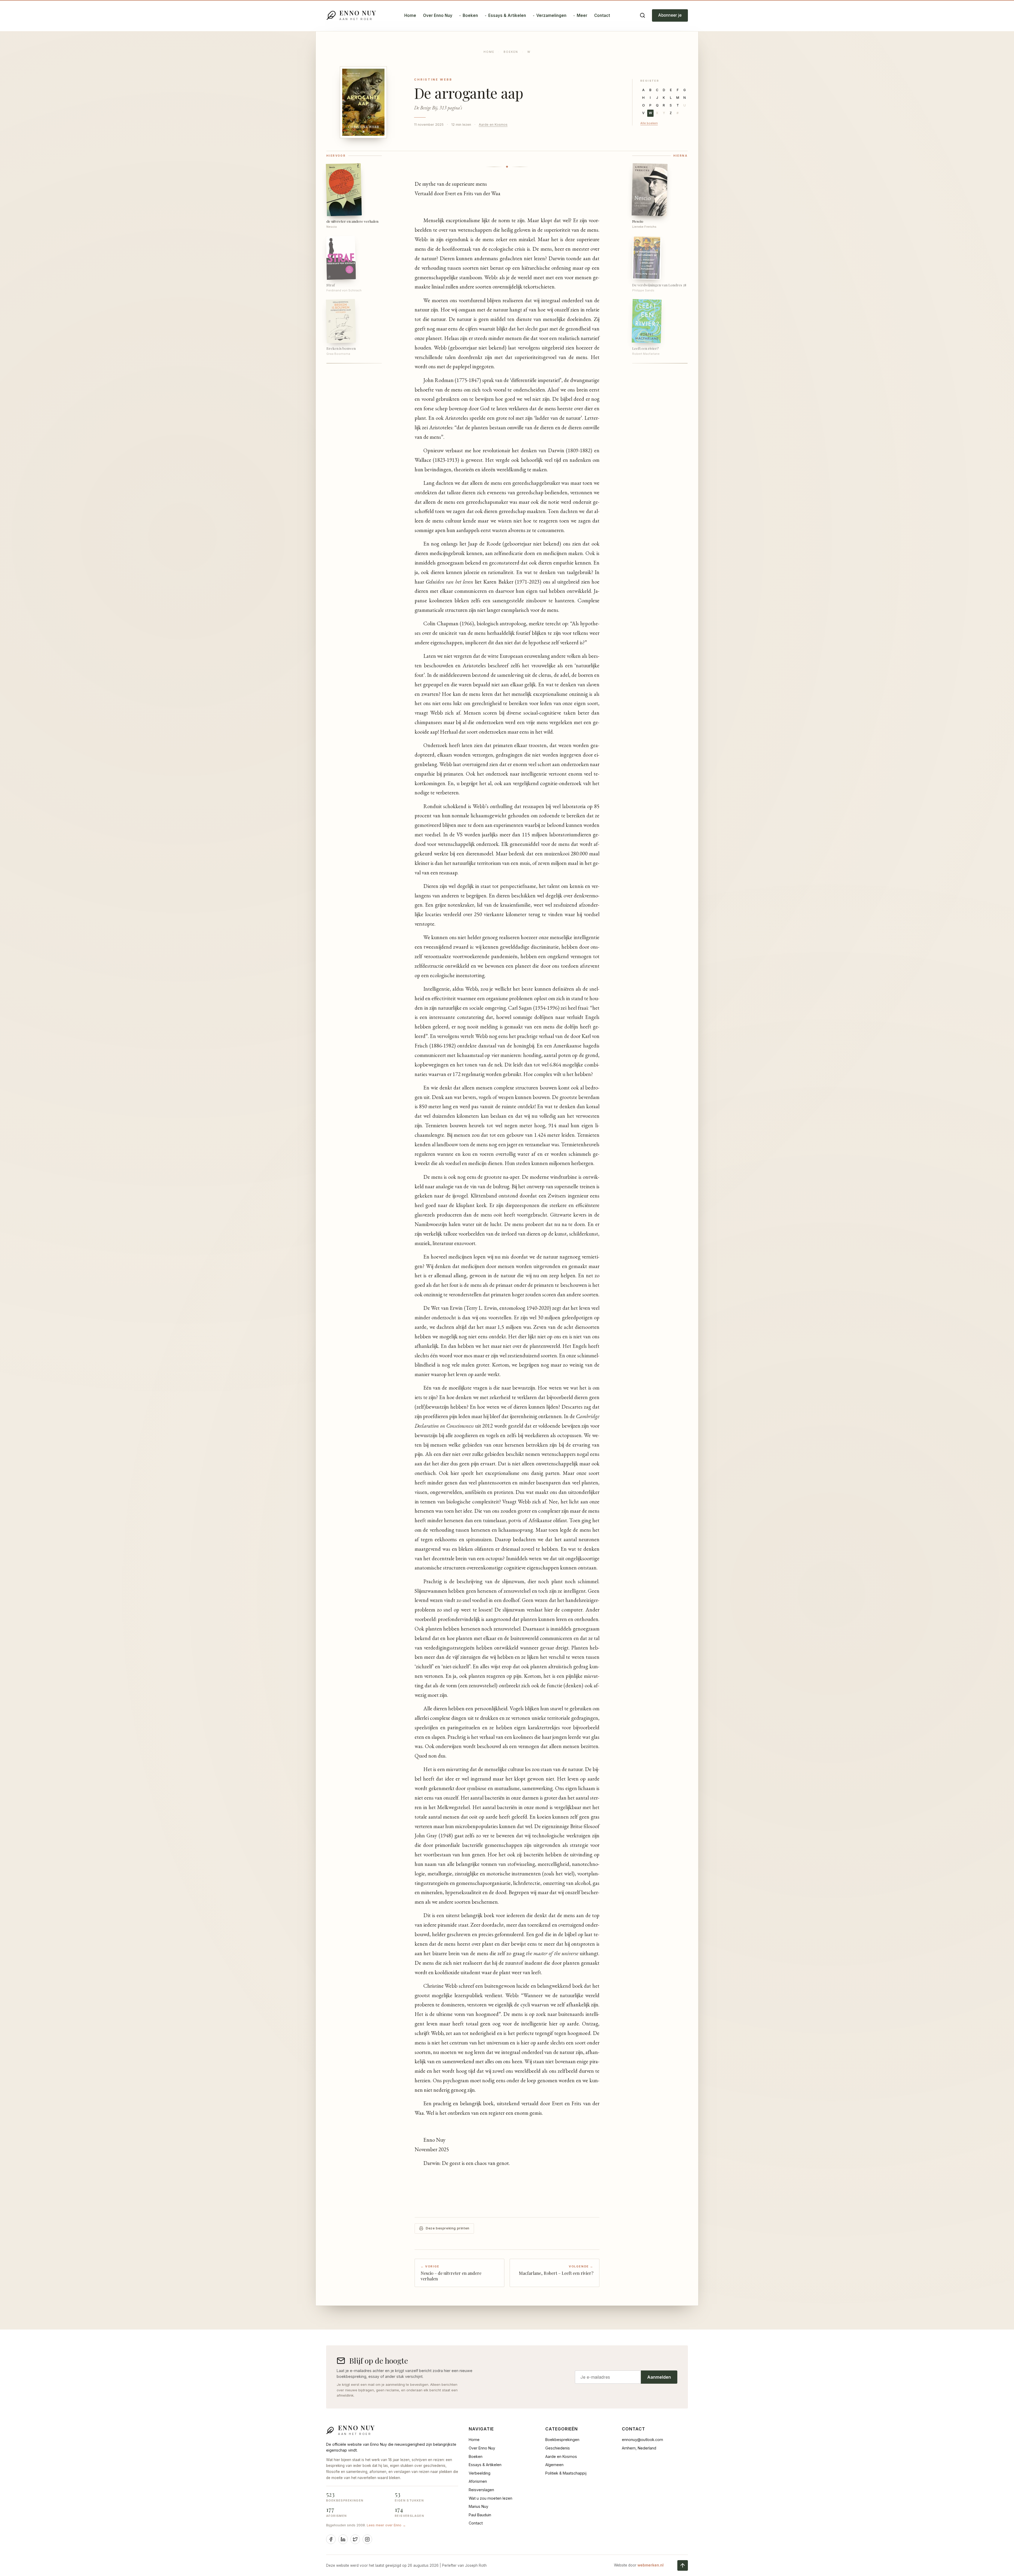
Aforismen (478, 2481)
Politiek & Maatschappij (566, 2473)
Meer (582, 15)
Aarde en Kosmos (493, 125)
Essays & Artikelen (507, 15)
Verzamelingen (551, 15)
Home (410, 15)
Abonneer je (670, 15)
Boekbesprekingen (562, 2440)
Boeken (470, 15)
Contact (602, 15)
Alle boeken (649, 123)
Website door (639, 2565)
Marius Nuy (478, 2506)
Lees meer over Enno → (386, 2525)
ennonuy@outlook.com (642, 2440)
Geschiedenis (558, 2448)
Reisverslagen (481, 2490)
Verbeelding (480, 2473)
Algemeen (554, 2465)
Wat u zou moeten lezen (490, 2498)
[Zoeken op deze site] (642, 15)
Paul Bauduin (480, 2515)
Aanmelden (659, 2377)
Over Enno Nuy (438, 15)
